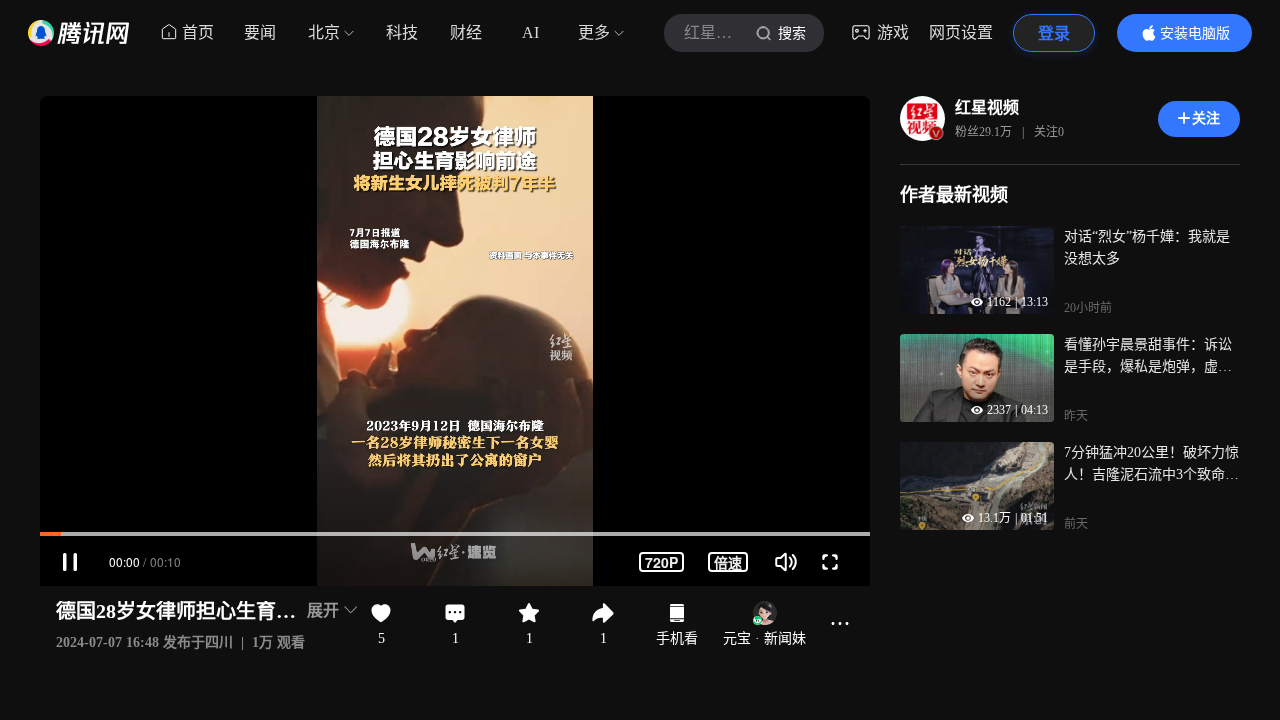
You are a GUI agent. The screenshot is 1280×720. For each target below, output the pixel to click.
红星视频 (987, 107)
